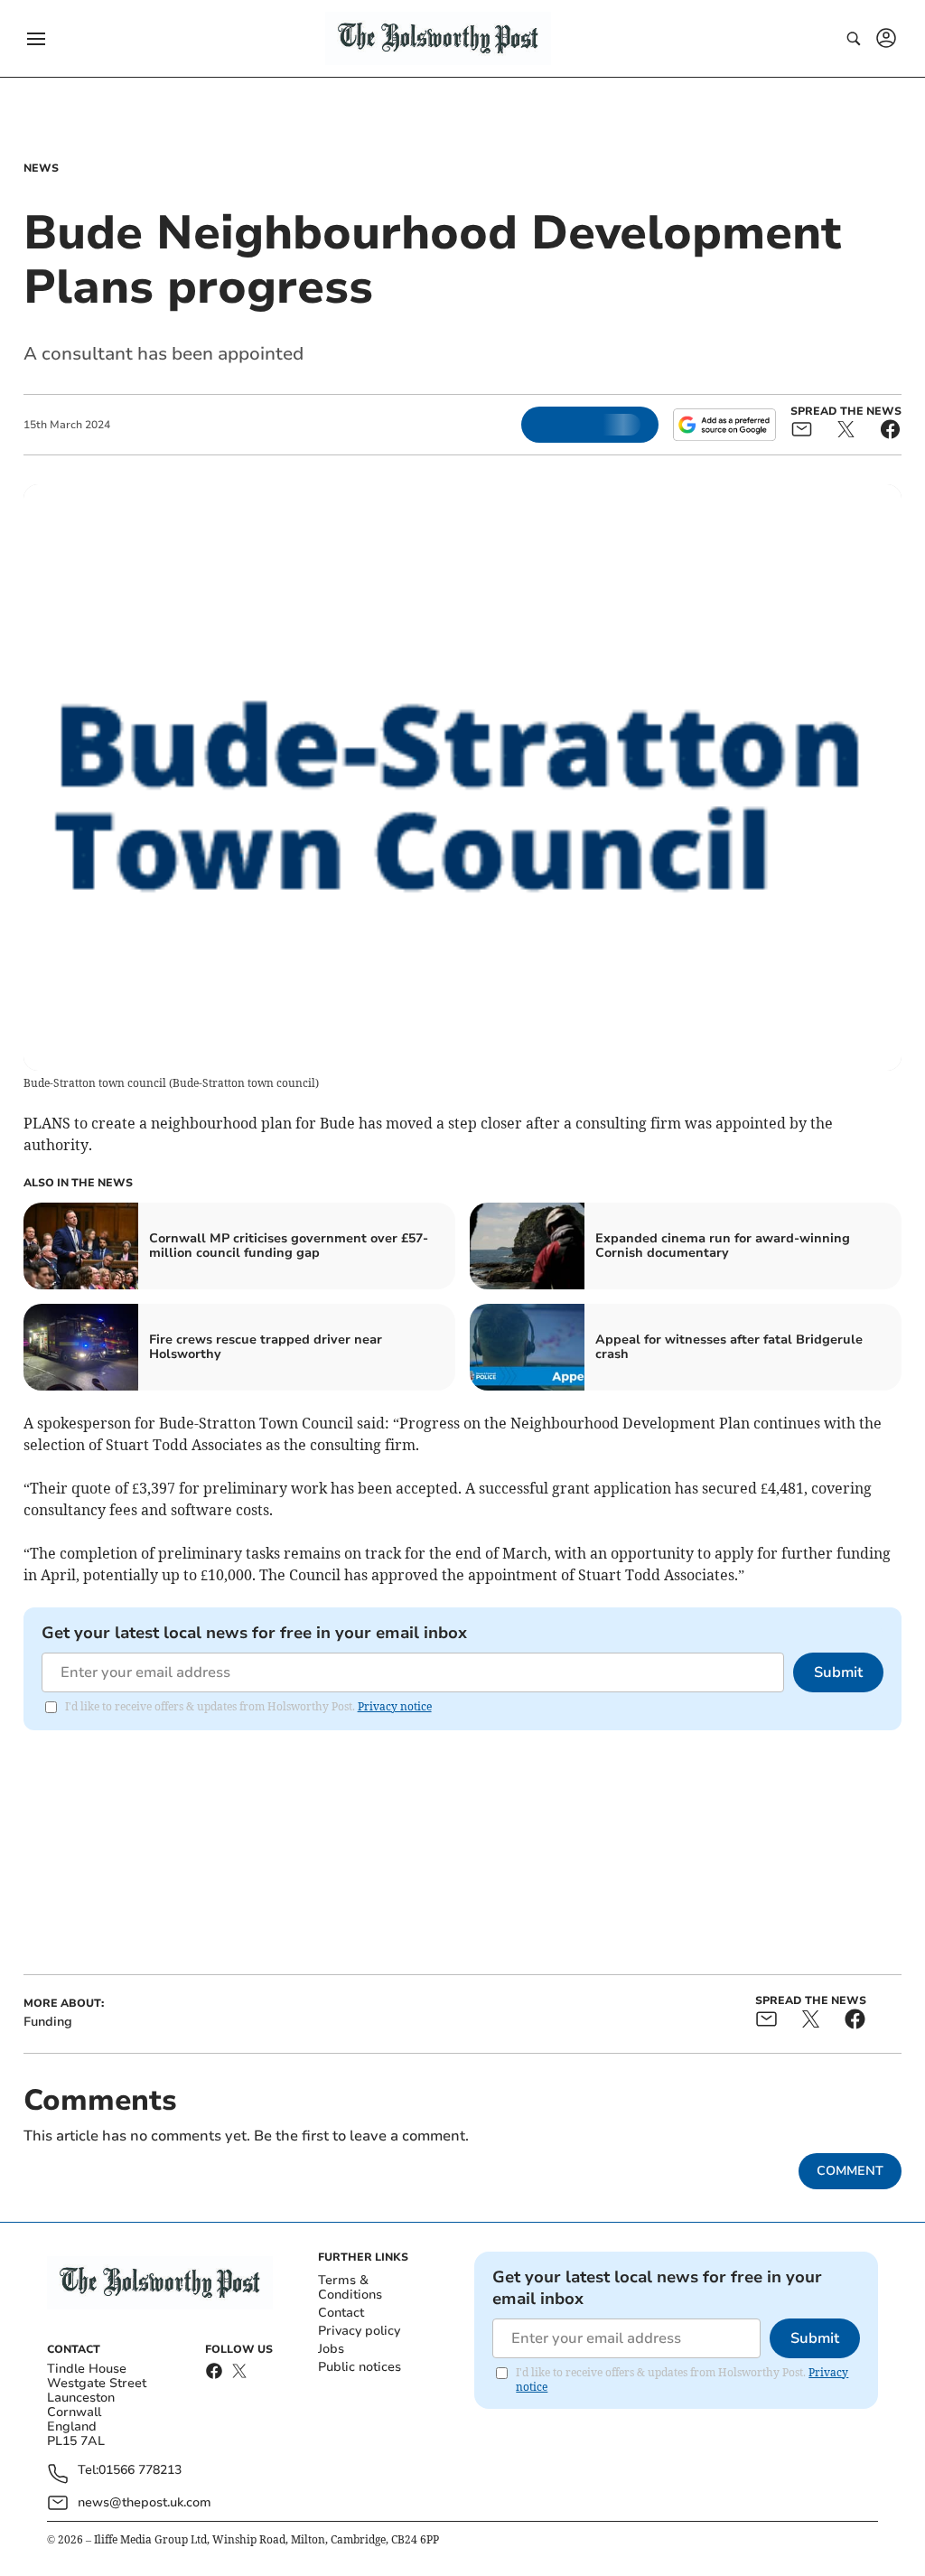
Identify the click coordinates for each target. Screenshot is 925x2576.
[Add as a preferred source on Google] (724, 425)
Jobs (331, 2349)
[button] (36, 39)
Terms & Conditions (350, 2287)
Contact (341, 2313)
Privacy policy (359, 2331)
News (41, 168)
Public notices (360, 2367)
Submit (838, 1672)
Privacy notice (395, 1706)
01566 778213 (140, 2471)
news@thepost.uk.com (145, 2502)
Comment (850, 2171)
